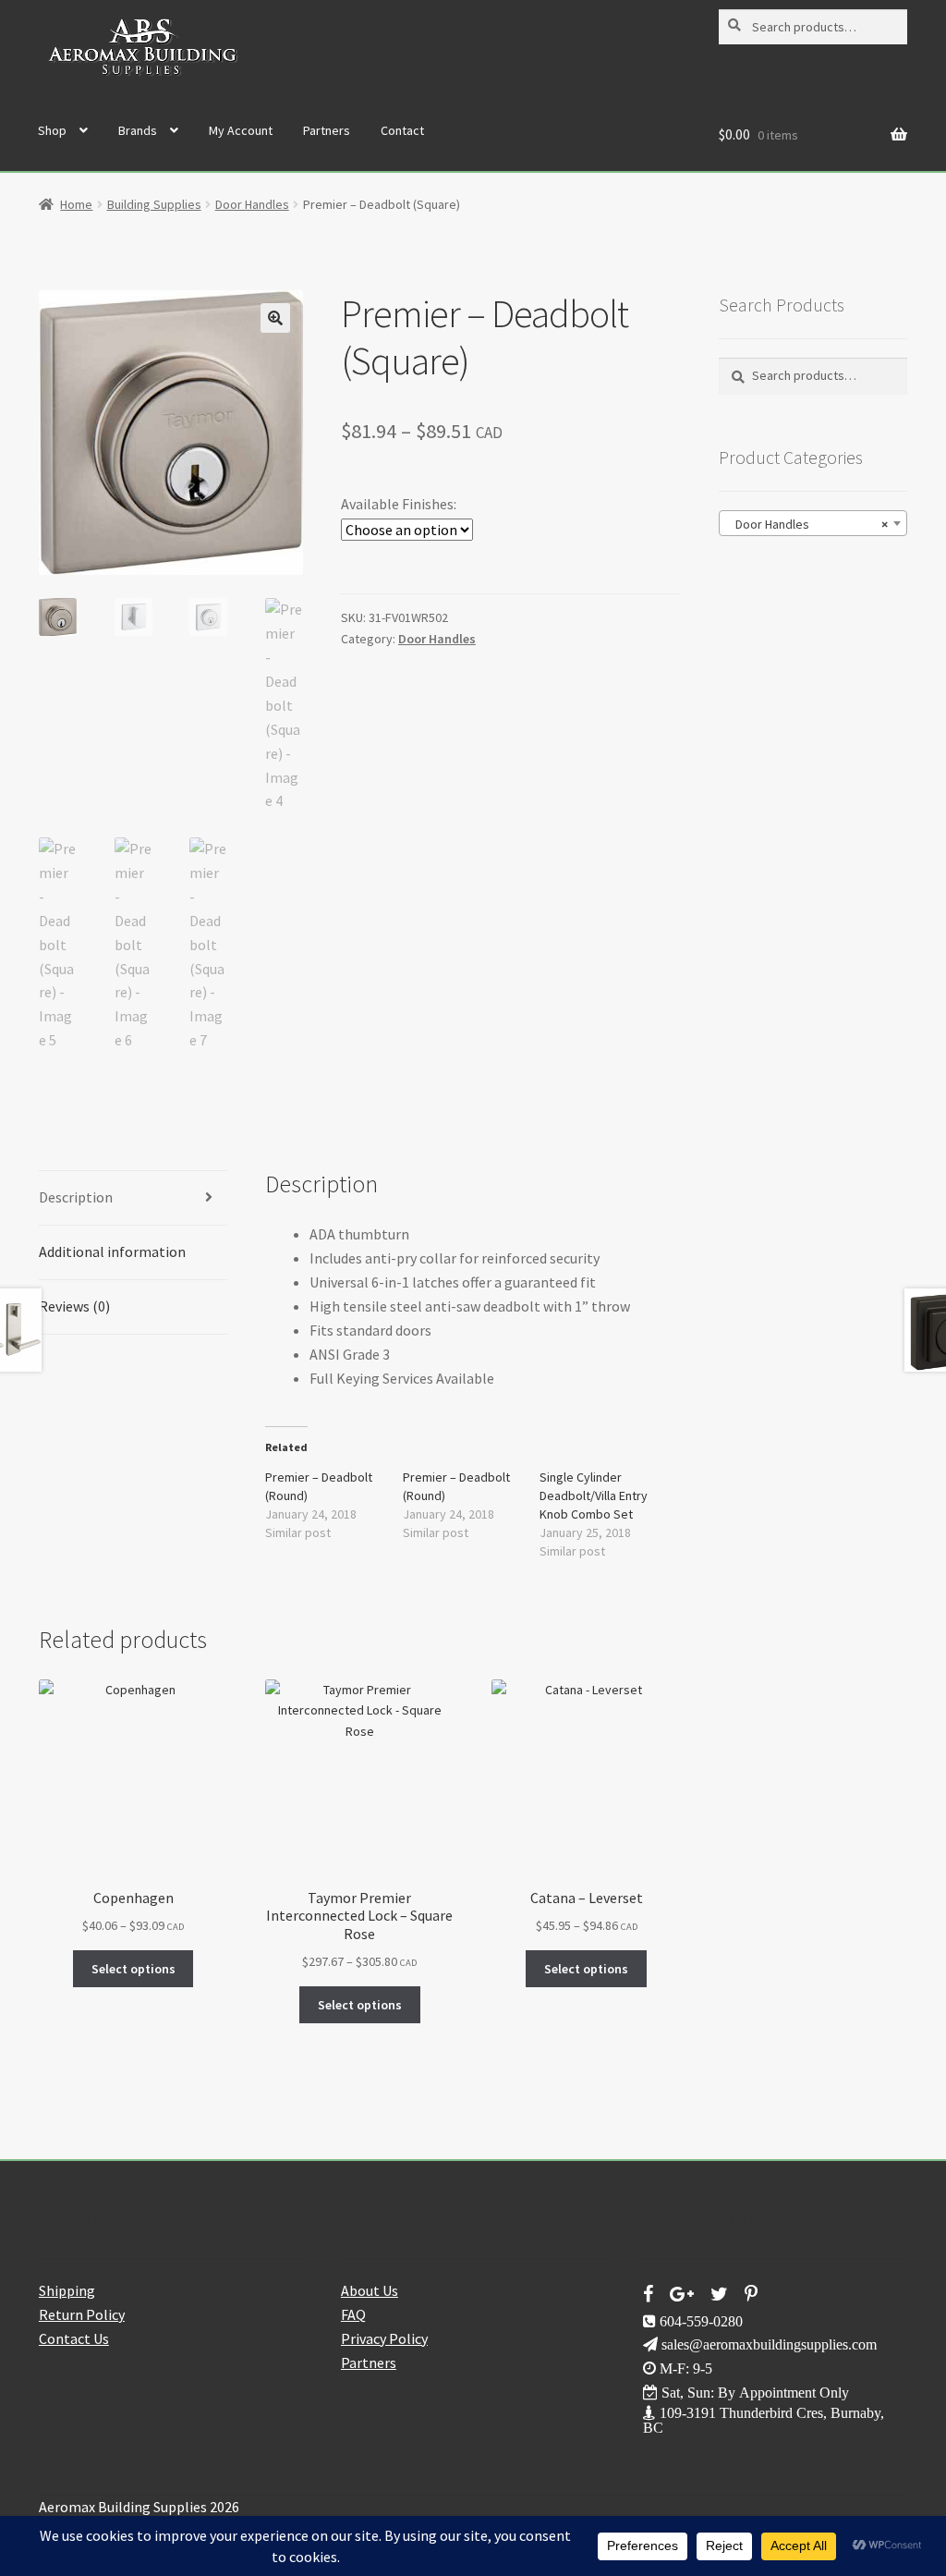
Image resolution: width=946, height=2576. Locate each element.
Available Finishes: (399, 504)
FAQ (353, 2314)
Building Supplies (154, 204)
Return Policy (82, 2314)
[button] (275, 318)
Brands (138, 130)
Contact (402, 130)
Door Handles (252, 204)
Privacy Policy (384, 2338)
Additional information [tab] (112, 1251)
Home (76, 204)
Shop (52, 130)
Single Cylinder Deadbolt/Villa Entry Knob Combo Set (594, 1496)
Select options (133, 1969)
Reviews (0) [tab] (74, 1306)
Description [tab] (76, 1197)
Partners (327, 130)
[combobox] (813, 523)
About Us (370, 2290)
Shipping (67, 2290)
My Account (241, 130)
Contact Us (74, 2338)
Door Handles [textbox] (807, 524)
